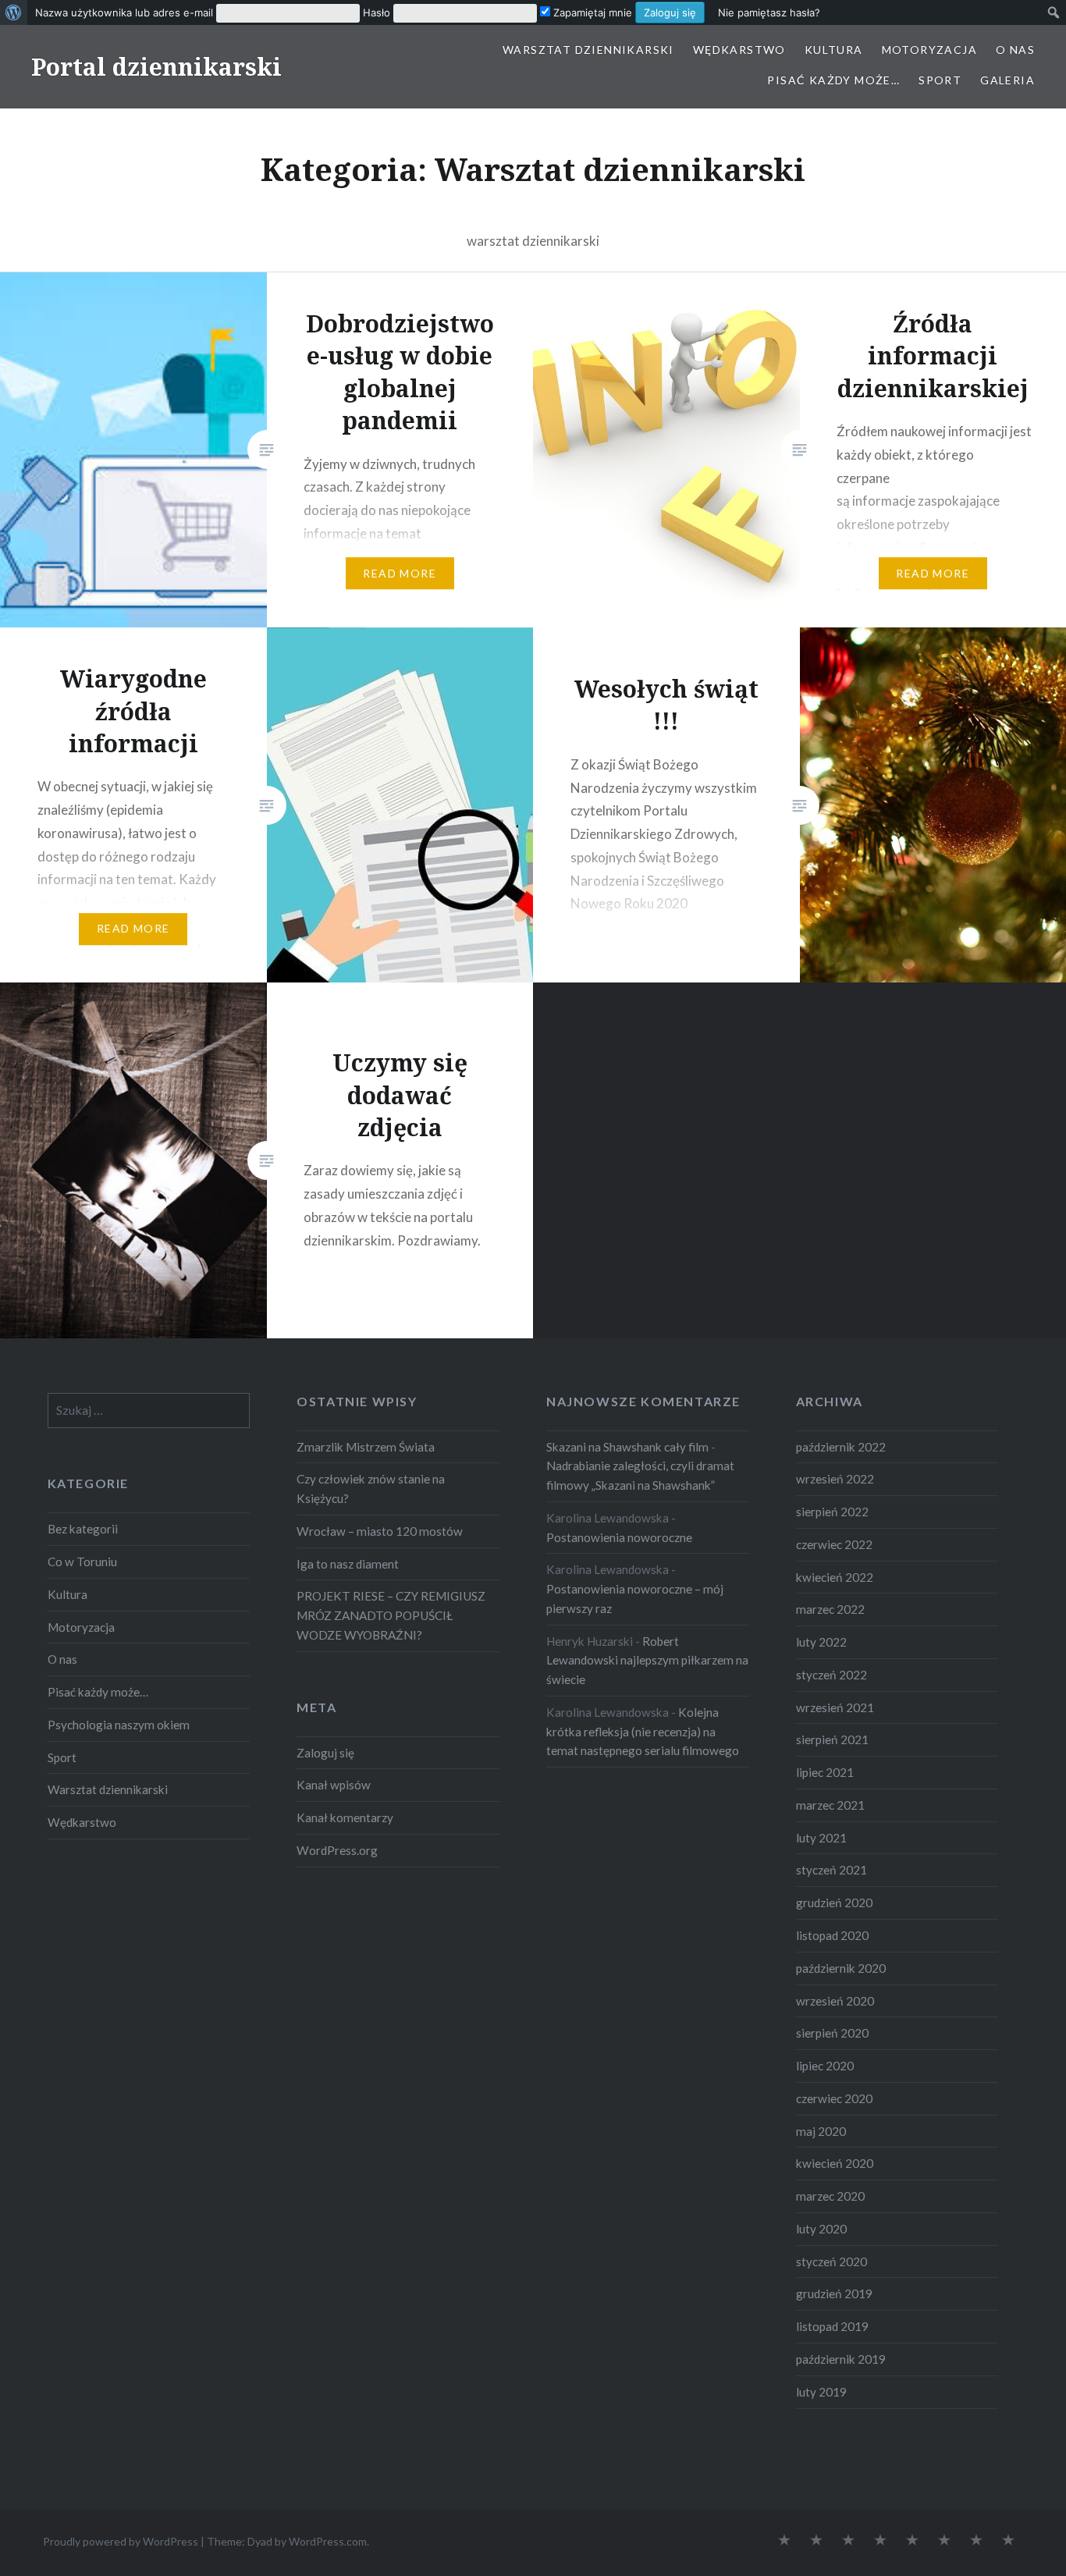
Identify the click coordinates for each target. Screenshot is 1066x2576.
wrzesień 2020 (835, 2001)
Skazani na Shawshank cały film (627, 1447)
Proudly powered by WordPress (121, 2541)
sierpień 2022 (832, 1512)
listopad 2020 (832, 1935)
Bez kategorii (83, 1529)
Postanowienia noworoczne (619, 1537)
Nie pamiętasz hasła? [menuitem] (769, 12)
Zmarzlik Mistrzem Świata (366, 1447)
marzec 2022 (830, 1609)
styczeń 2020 (831, 2262)
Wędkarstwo (739, 50)
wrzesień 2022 (835, 1479)
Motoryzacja (929, 50)
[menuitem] (14, 12)
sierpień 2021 (832, 1739)
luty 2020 (821, 2229)
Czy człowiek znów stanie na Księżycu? (371, 1489)
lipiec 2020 (825, 2066)
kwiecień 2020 (835, 2163)
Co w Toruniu (82, 1562)
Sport (940, 80)
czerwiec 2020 (834, 2098)
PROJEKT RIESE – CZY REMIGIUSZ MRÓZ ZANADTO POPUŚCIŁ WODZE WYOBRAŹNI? (391, 1615)
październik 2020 (841, 1968)
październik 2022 (841, 1447)
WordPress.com (328, 2541)
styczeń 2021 (831, 1870)
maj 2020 (821, 2131)
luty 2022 (821, 1642)
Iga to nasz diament (348, 1564)
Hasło (377, 12)
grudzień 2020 (834, 1903)
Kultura (834, 50)
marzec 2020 (830, 2196)
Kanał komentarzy (345, 1817)
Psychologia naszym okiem (119, 1725)
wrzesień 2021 (835, 1707)
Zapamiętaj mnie (591, 12)
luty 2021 (821, 1838)
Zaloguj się (325, 1753)
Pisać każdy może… (833, 80)
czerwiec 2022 (834, 1544)
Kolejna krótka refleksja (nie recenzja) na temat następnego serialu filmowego (643, 1732)
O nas (1015, 50)
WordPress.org (337, 1850)
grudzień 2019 (834, 2294)
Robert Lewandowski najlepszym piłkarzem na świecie (647, 1661)
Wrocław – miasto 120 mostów (380, 1531)
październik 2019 (841, 2359)
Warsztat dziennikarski (588, 50)
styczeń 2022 (831, 1675)
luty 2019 (821, 2392)
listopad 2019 (832, 2326)
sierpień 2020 (832, 2033)
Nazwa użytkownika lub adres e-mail (124, 12)
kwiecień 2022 (835, 1577)
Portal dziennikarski (156, 67)
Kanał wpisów (334, 1785)
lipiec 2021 (825, 1772)
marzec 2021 (830, 1805)
